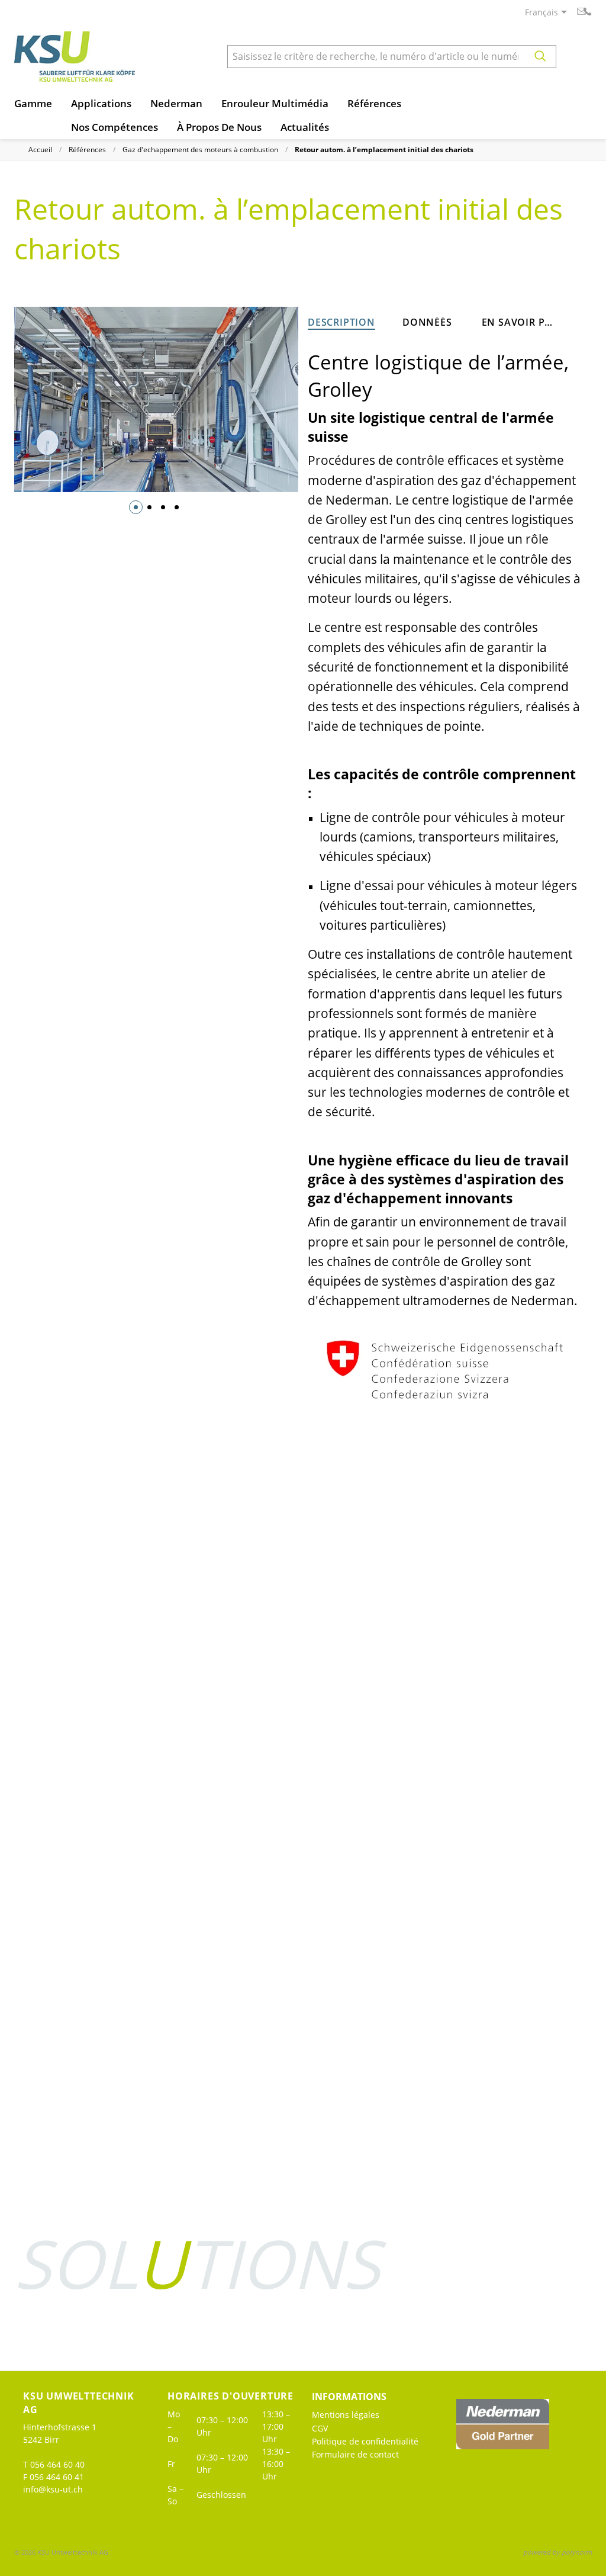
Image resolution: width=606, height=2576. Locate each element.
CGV (320, 2428)
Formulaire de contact (355, 2454)
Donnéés (427, 322)
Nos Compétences (115, 127)
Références (374, 103)
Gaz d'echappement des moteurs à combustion (200, 150)
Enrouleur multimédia (275, 103)
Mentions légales (346, 2415)
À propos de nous (219, 127)
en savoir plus (520, 322)
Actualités (305, 127)
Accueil (40, 150)
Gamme (33, 103)
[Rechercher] (540, 57)
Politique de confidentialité (365, 2441)
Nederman (176, 103)
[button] (136, 507)
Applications (101, 103)
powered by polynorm (557, 2552)
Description (341, 323)
